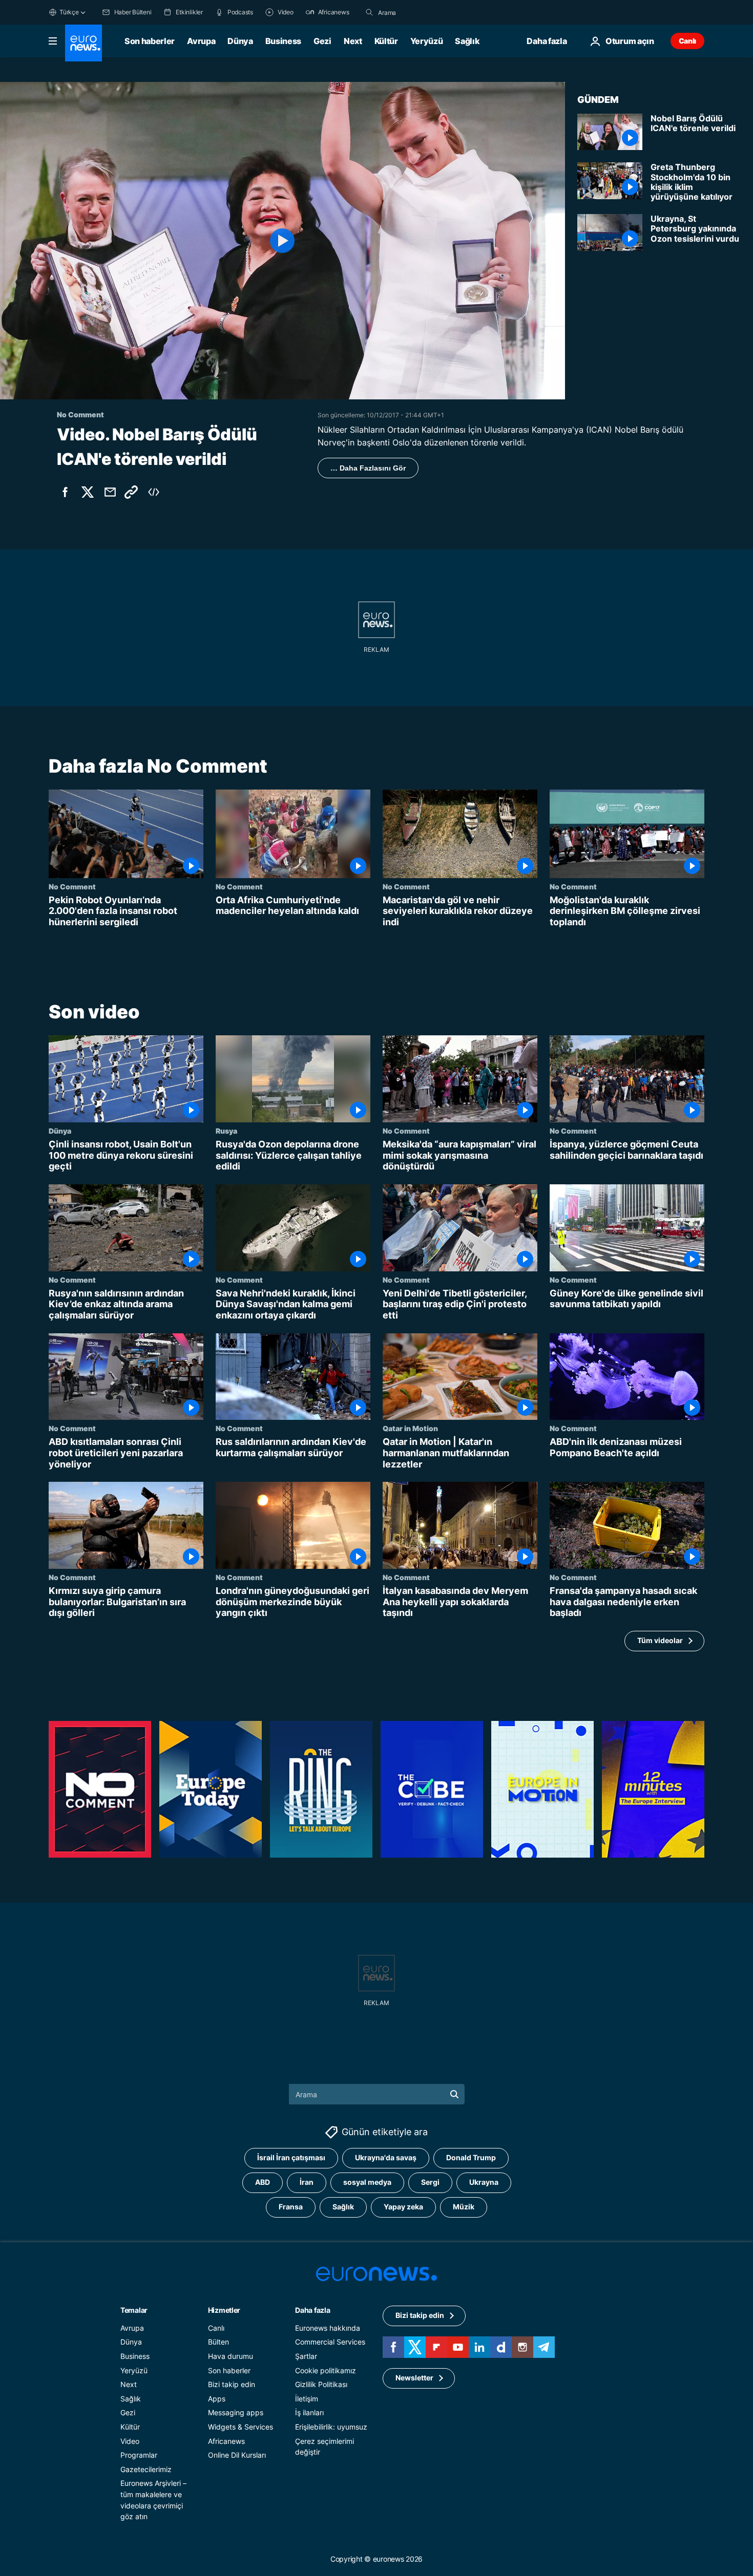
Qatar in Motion (410, 1429)
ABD (263, 2182)
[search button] (369, 12)
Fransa (291, 2207)
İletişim (307, 2399)
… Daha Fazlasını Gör (368, 468)
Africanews (226, 2441)
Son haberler (150, 41)
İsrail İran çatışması (291, 2157)
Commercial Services (330, 2342)
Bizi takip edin (232, 2384)
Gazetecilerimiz (146, 2469)
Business (283, 41)
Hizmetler (224, 2310)
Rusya (226, 1131)
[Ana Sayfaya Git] (83, 43)
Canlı (687, 41)
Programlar (139, 2455)
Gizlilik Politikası (321, 2384)
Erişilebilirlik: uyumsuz (331, 2427)
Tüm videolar (660, 1641)
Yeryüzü (427, 41)
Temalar (134, 2310)
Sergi (430, 2182)
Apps (217, 2399)
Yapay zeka (403, 2207)
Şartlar (306, 2356)
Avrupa (201, 41)
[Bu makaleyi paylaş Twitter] (88, 492)
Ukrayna (484, 2182)
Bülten (218, 2342)
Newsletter (414, 2378)
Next (353, 41)
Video (130, 2441)
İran (307, 2182)
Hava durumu (231, 2356)
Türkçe (69, 12)
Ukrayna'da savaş (386, 2157)
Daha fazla (312, 2310)
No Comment (72, 886)
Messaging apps (236, 2412)
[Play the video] (283, 241)
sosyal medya (367, 2182)
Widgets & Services (240, 2427)
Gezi (322, 41)
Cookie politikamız (326, 2370)
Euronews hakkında (328, 2328)
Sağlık (467, 41)
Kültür (386, 41)
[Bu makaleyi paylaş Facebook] (65, 492)
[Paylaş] (110, 492)
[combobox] (421, 12)
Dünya (240, 41)
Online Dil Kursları (237, 2455)
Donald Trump (471, 2157)
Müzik (464, 2207)
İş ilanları (309, 2412)
